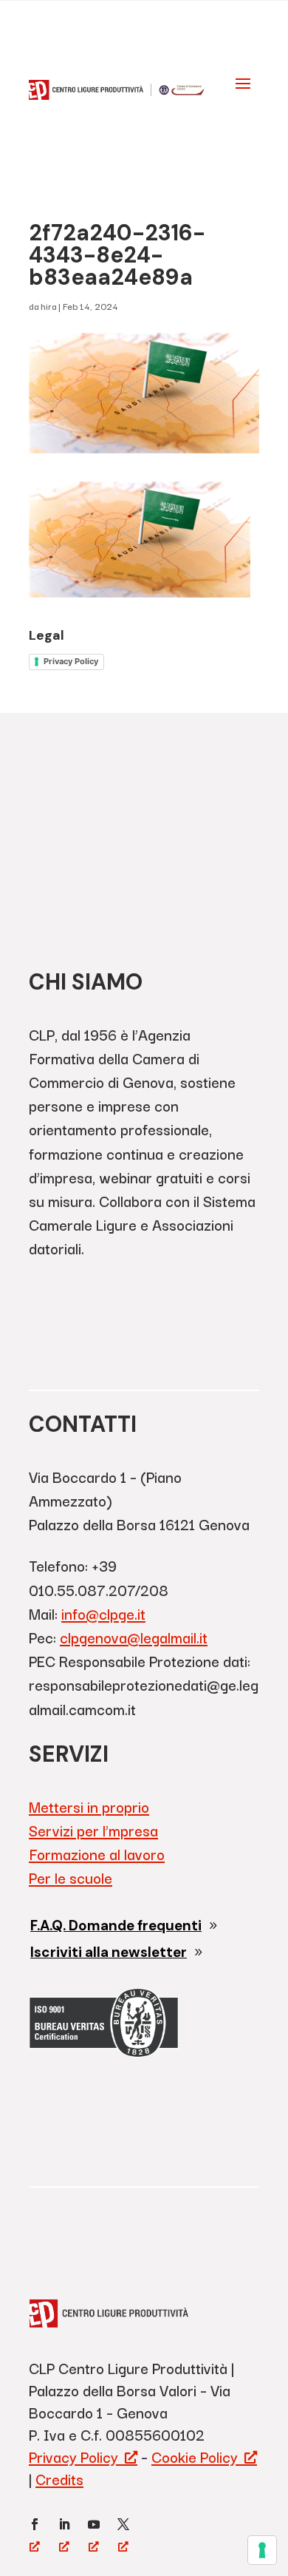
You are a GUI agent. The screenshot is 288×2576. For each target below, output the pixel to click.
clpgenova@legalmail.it (134, 1637)
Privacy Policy (71, 661)
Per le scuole (71, 1877)
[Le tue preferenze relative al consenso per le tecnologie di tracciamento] (262, 2550)
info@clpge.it (103, 1613)
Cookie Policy (195, 2457)
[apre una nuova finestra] (35, 2524)
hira (48, 306)
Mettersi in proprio (89, 1806)
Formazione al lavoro (97, 1854)
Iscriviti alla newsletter (109, 1952)
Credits (59, 2479)
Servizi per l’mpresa (93, 1830)
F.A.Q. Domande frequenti (116, 1926)
